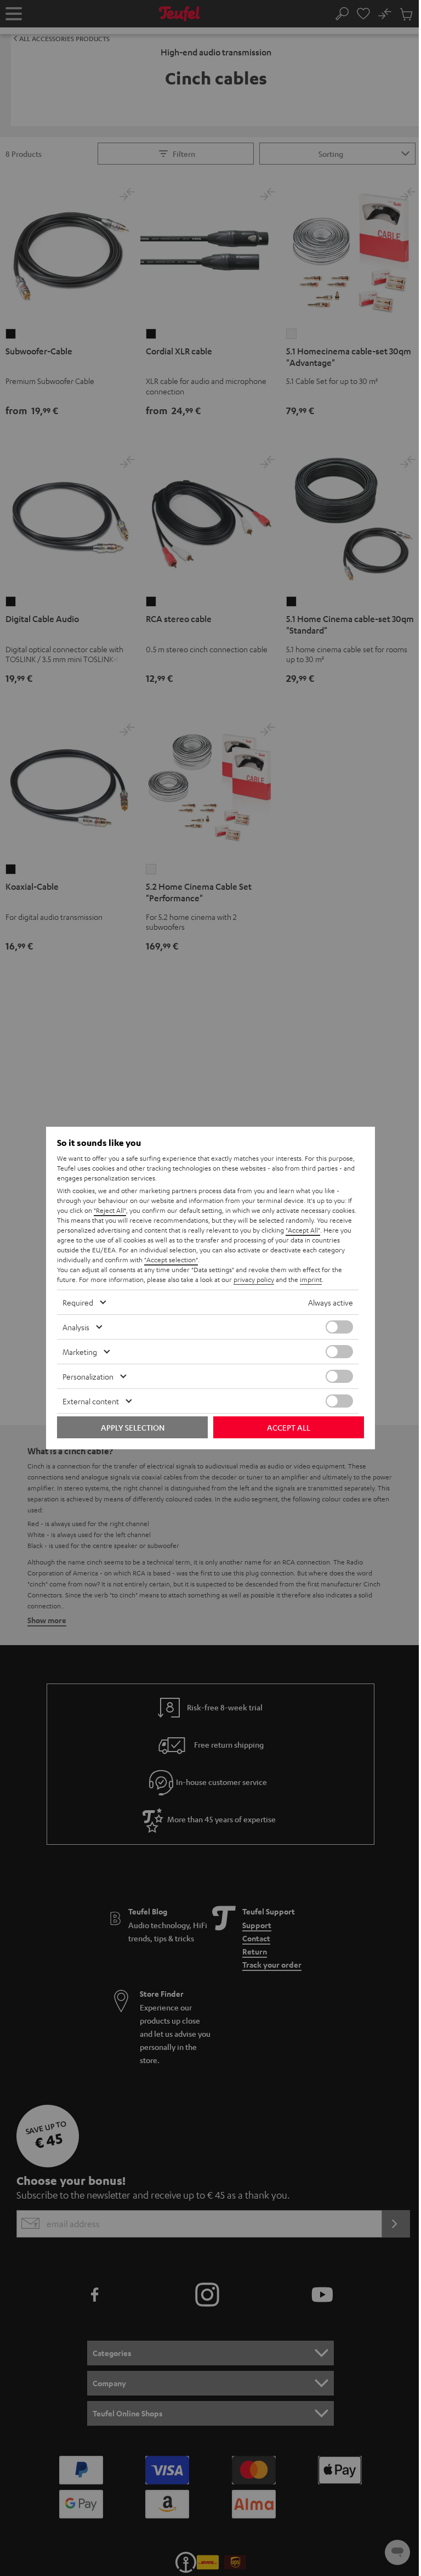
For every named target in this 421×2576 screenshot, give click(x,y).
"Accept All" (303, 1230)
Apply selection (133, 1427)
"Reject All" (110, 1210)
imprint (311, 1279)
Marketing (80, 1352)
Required (78, 1302)
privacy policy (254, 1279)
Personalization (88, 1376)
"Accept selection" (171, 1259)
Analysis (76, 1327)
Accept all (289, 1427)
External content (91, 1401)
